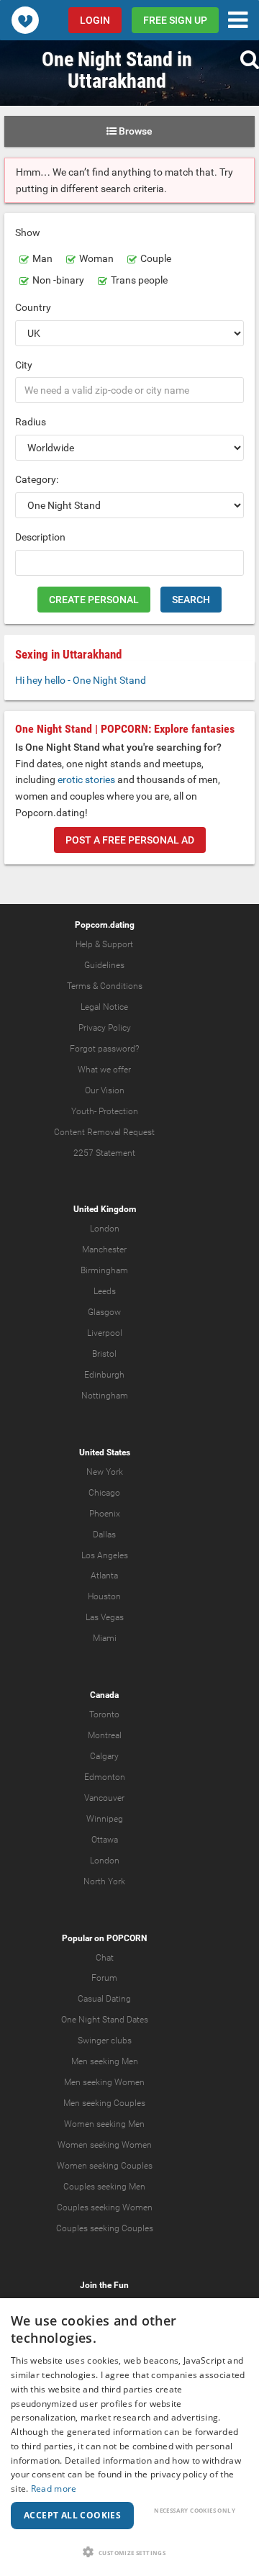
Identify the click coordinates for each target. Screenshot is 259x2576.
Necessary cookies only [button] (195, 2510)
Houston (104, 1596)
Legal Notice (104, 1007)
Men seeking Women (104, 2082)
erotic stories (86, 779)
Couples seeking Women (105, 2207)
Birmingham (104, 1270)
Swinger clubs (105, 2041)
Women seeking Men (104, 2124)
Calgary (104, 1756)
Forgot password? (104, 1049)
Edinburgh (104, 1375)
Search (191, 600)
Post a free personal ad (130, 840)
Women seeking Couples (105, 2166)
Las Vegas (105, 1617)
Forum (104, 1978)
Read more (54, 2489)
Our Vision (105, 1090)
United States (105, 1452)
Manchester (104, 1249)
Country (33, 307)
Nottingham (105, 1396)
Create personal (94, 600)
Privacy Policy (105, 1028)
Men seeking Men (105, 2061)
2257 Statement (104, 1153)
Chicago (104, 1493)
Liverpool (105, 1333)
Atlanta (104, 1576)
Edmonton (105, 1777)
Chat (105, 1958)
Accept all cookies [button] (72, 2515)
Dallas (104, 1535)
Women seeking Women (105, 2145)
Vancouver (104, 1798)
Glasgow (104, 1312)
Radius (31, 422)
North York (104, 1881)
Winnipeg (105, 1819)
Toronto (104, 1714)
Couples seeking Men (104, 2187)
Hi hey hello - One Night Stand (81, 680)
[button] (129, 2552)
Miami (105, 1638)
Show (28, 232)
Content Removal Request (104, 1132)
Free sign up (175, 20)
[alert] (129, 2437)
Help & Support (104, 944)
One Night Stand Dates (105, 2020)
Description (40, 537)
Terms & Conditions (105, 986)
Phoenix (105, 1514)
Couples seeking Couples (105, 2228)
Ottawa (105, 1840)
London (105, 1229)
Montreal (105, 1735)
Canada (104, 1695)
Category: (37, 479)
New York (105, 1472)
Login (95, 20)
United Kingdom (105, 1209)
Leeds (105, 1291)
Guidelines (104, 965)
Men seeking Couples (104, 2103)
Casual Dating (104, 1999)
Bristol (104, 1354)
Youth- (84, 1111)
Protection (118, 1111)
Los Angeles (105, 1555)
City (24, 365)
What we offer (104, 1070)
